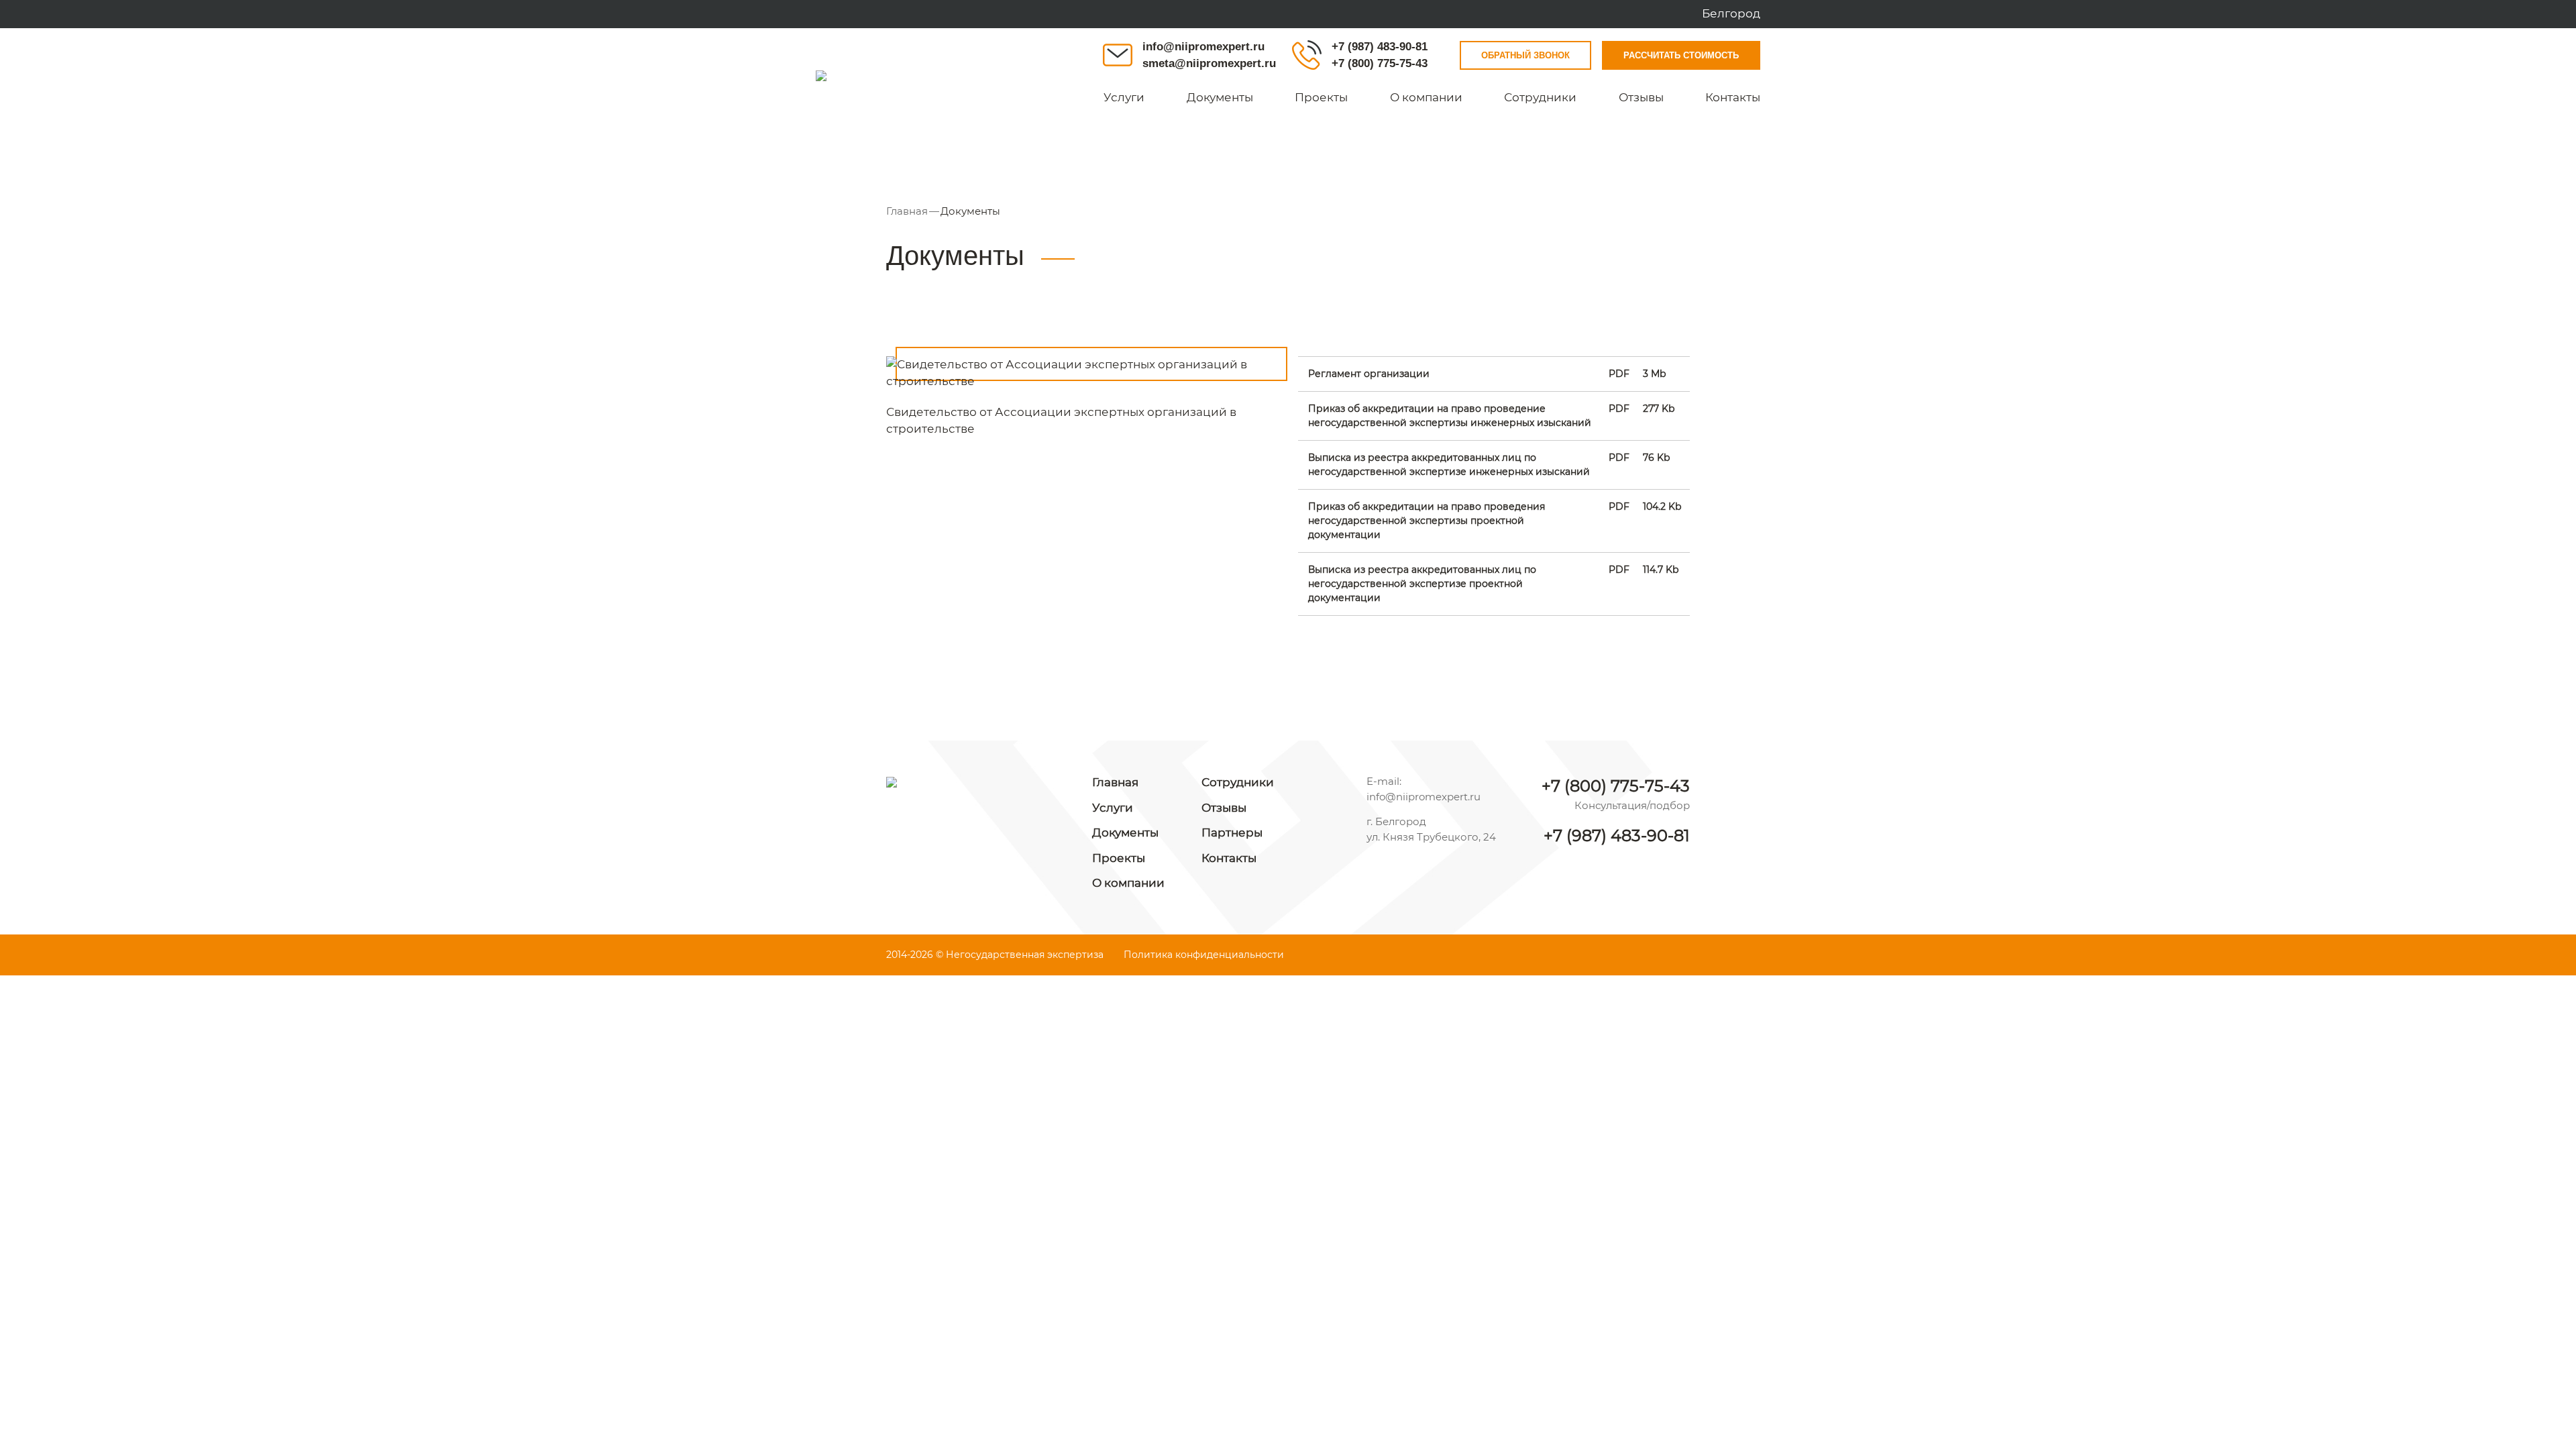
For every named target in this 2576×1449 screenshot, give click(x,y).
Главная (907, 211)
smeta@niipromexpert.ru (1209, 63)
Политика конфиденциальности (1204, 955)
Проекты (1321, 97)
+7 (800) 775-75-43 (1380, 63)
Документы (1220, 97)
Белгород (1731, 13)
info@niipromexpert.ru (1203, 47)
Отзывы (1641, 97)
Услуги (1124, 97)
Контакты (1733, 97)
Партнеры (1232, 833)
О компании (1426, 97)
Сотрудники (1540, 97)
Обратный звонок (1525, 55)
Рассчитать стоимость (1681, 55)
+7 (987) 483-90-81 (1380, 47)
